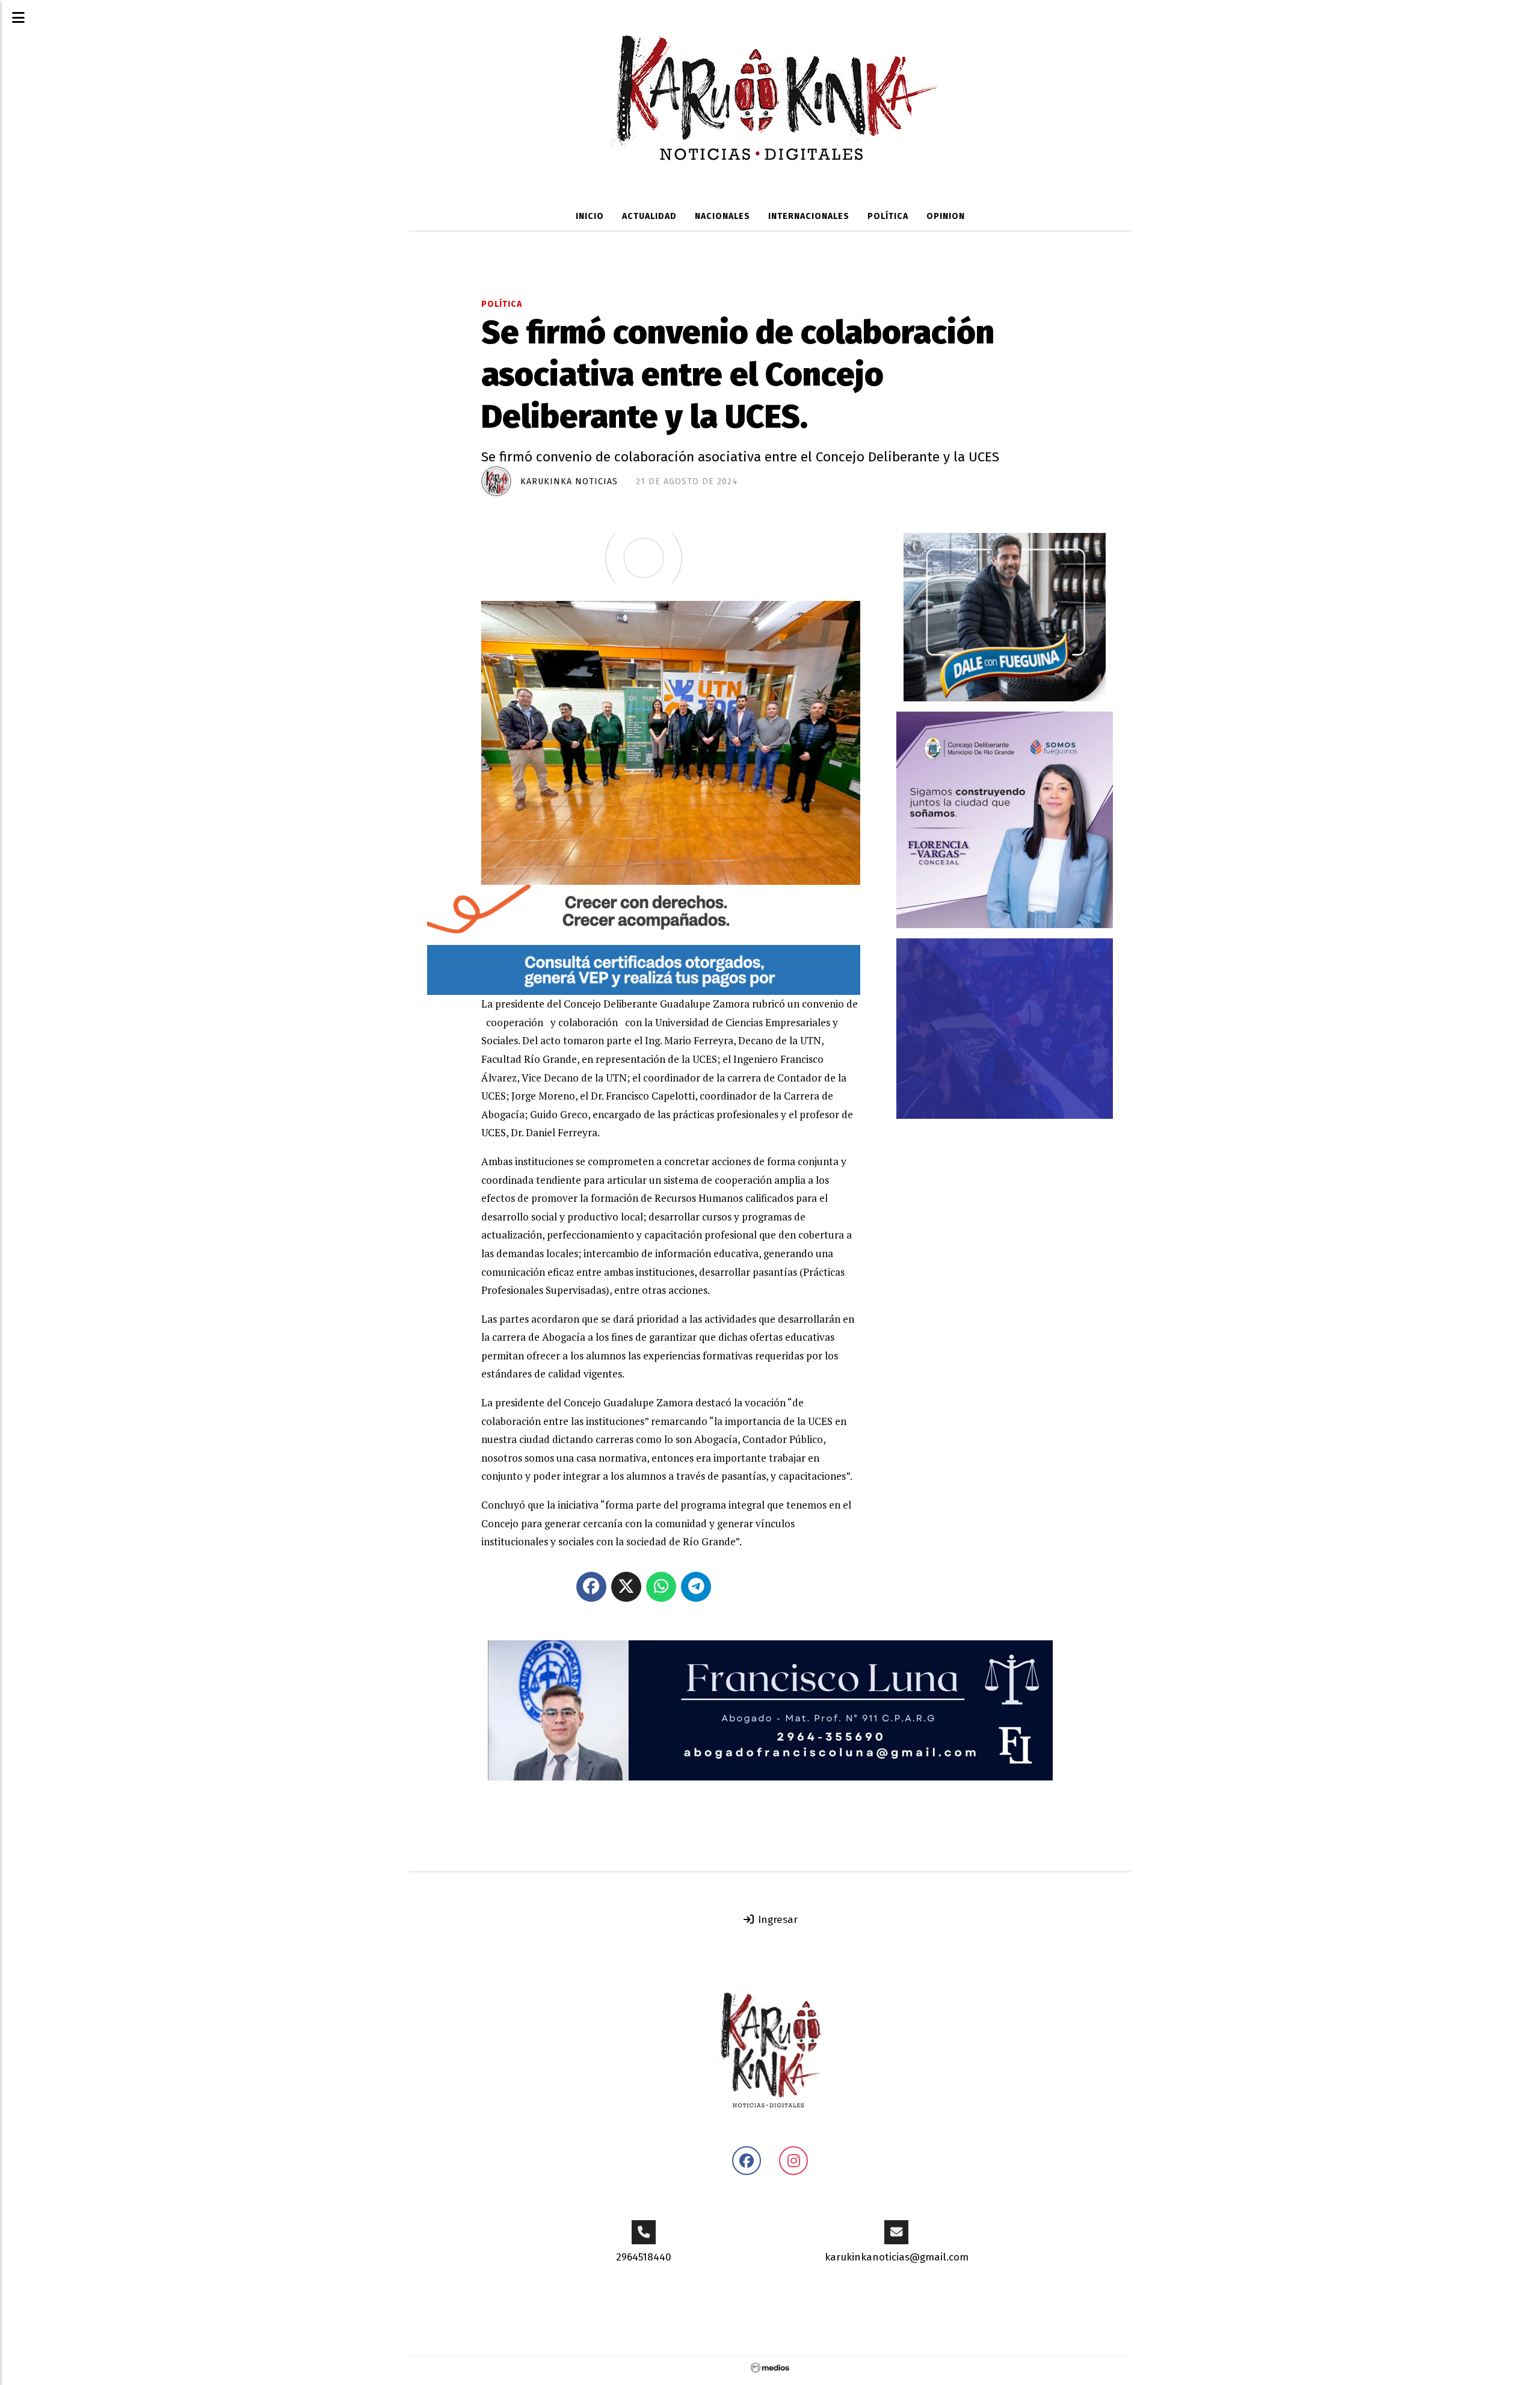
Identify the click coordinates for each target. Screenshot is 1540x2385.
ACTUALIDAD (649, 216)
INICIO (590, 216)
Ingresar (776, 1920)
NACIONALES (722, 216)
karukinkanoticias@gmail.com (897, 2257)
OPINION (946, 216)
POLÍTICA (888, 216)
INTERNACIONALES (809, 216)
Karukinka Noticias (569, 482)
